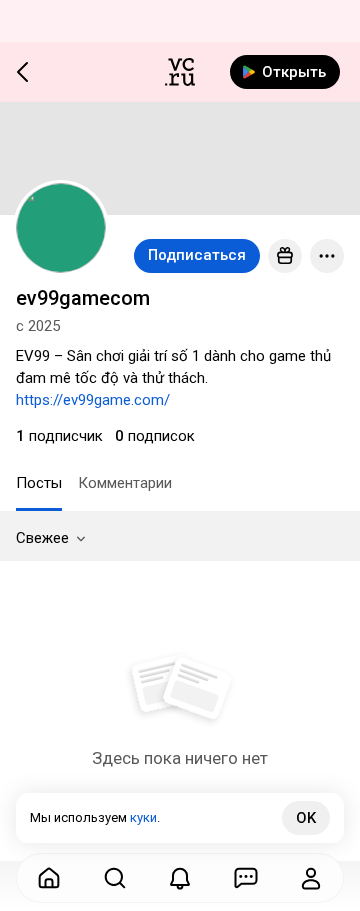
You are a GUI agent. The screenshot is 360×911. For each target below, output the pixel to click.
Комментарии (125, 483)
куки (143, 817)
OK (306, 818)
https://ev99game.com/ (93, 400)
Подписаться (197, 255)
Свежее (42, 538)
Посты (39, 483)
